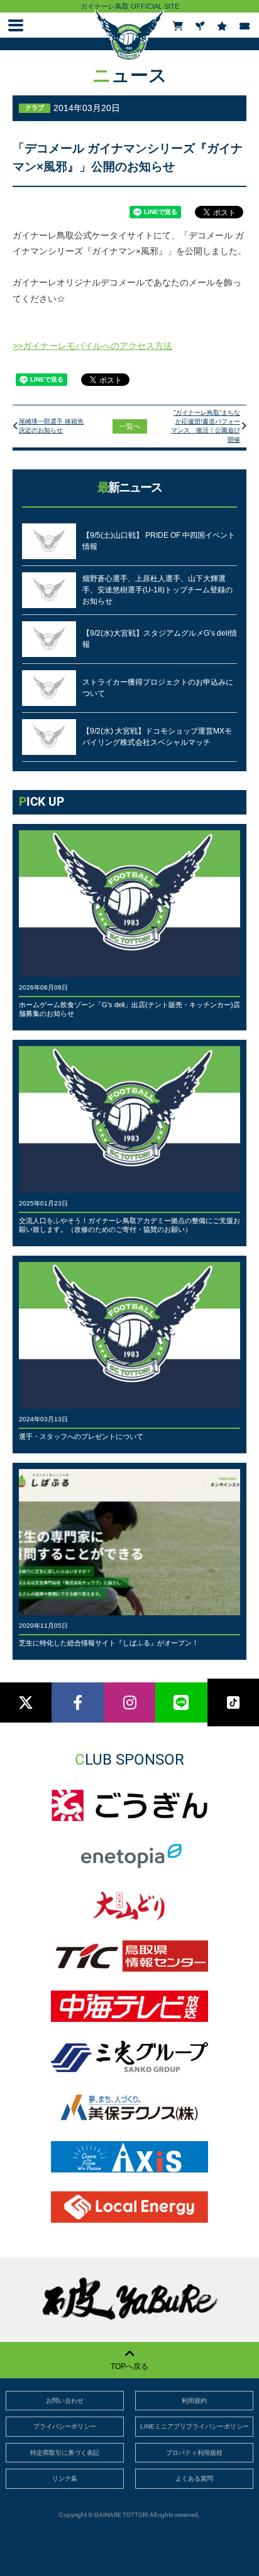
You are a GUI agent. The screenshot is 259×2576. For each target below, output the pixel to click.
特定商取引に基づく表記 (65, 2453)
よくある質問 (194, 2478)
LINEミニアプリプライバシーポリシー (195, 2426)
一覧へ (130, 426)
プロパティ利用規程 (194, 2453)
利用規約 (194, 2401)
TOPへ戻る (129, 2366)
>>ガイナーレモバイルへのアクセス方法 (92, 346)
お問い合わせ (65, 2401)
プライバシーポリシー (65, 2426)
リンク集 (65, 2478)
